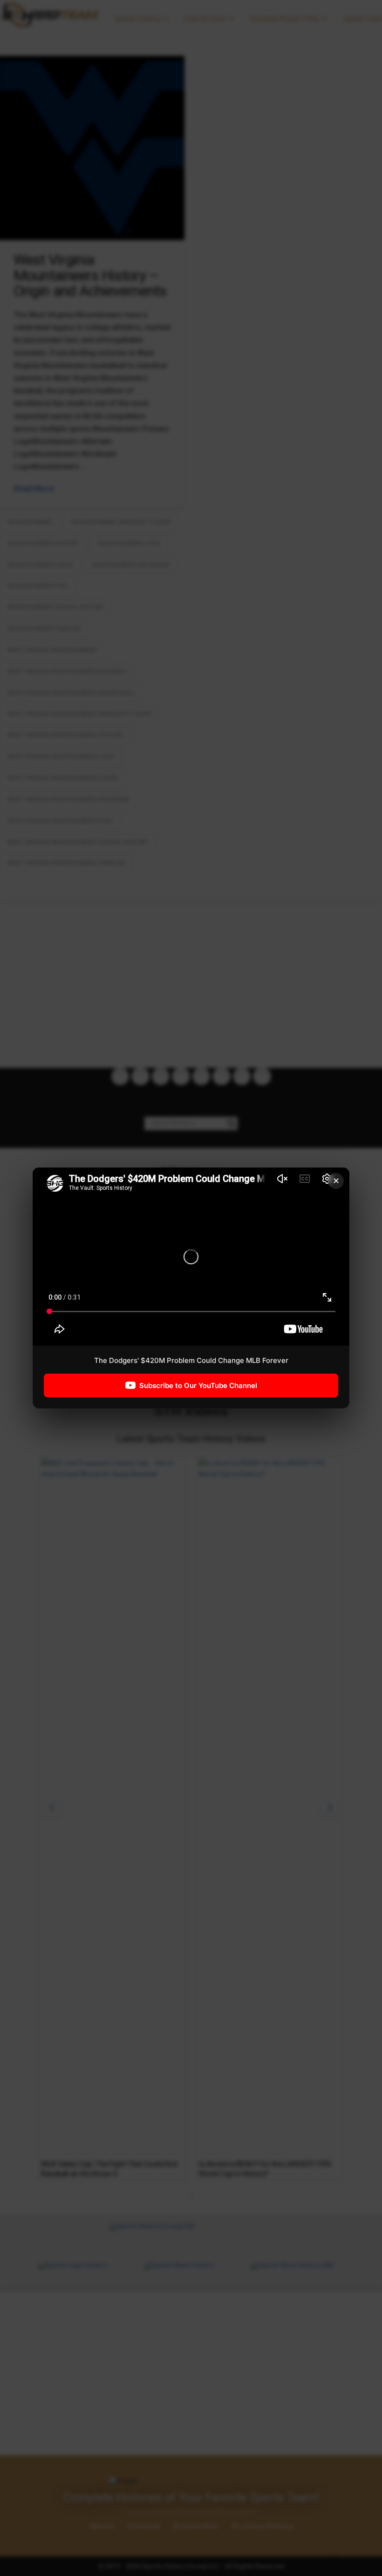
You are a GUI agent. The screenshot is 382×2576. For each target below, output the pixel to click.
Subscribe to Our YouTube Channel (198, 1385)
